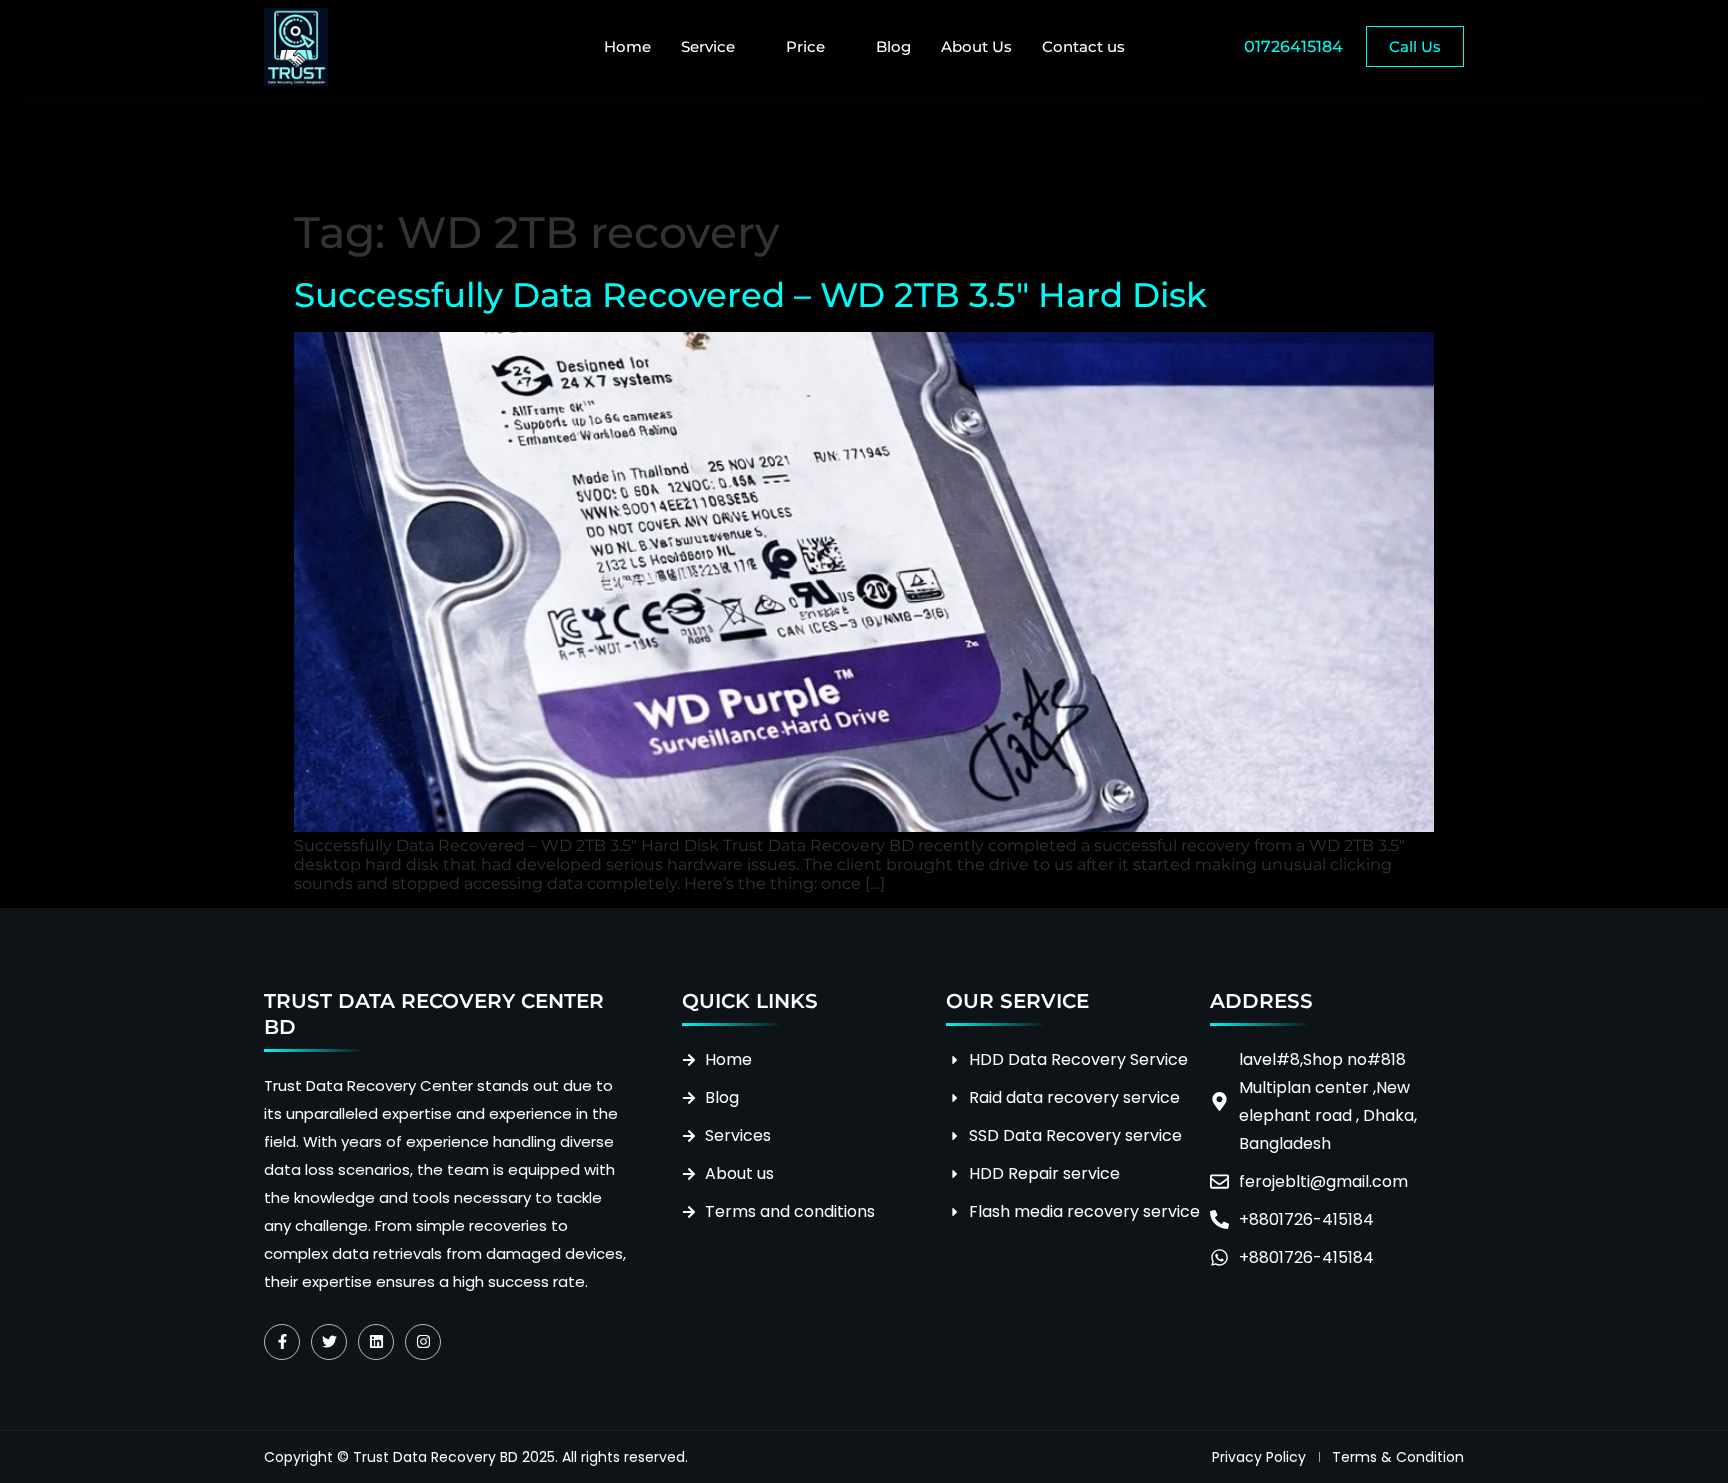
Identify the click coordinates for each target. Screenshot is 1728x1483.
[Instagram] (423, 1342)
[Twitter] (329, 1342)
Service (708, 46)
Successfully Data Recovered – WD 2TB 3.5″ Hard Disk (750, 295)
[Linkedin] (376, 1342)
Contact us (1083, 46)
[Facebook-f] (282, 1342)
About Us (976, 46)
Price (805, 46)
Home (627, 46)
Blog (893, 46)
